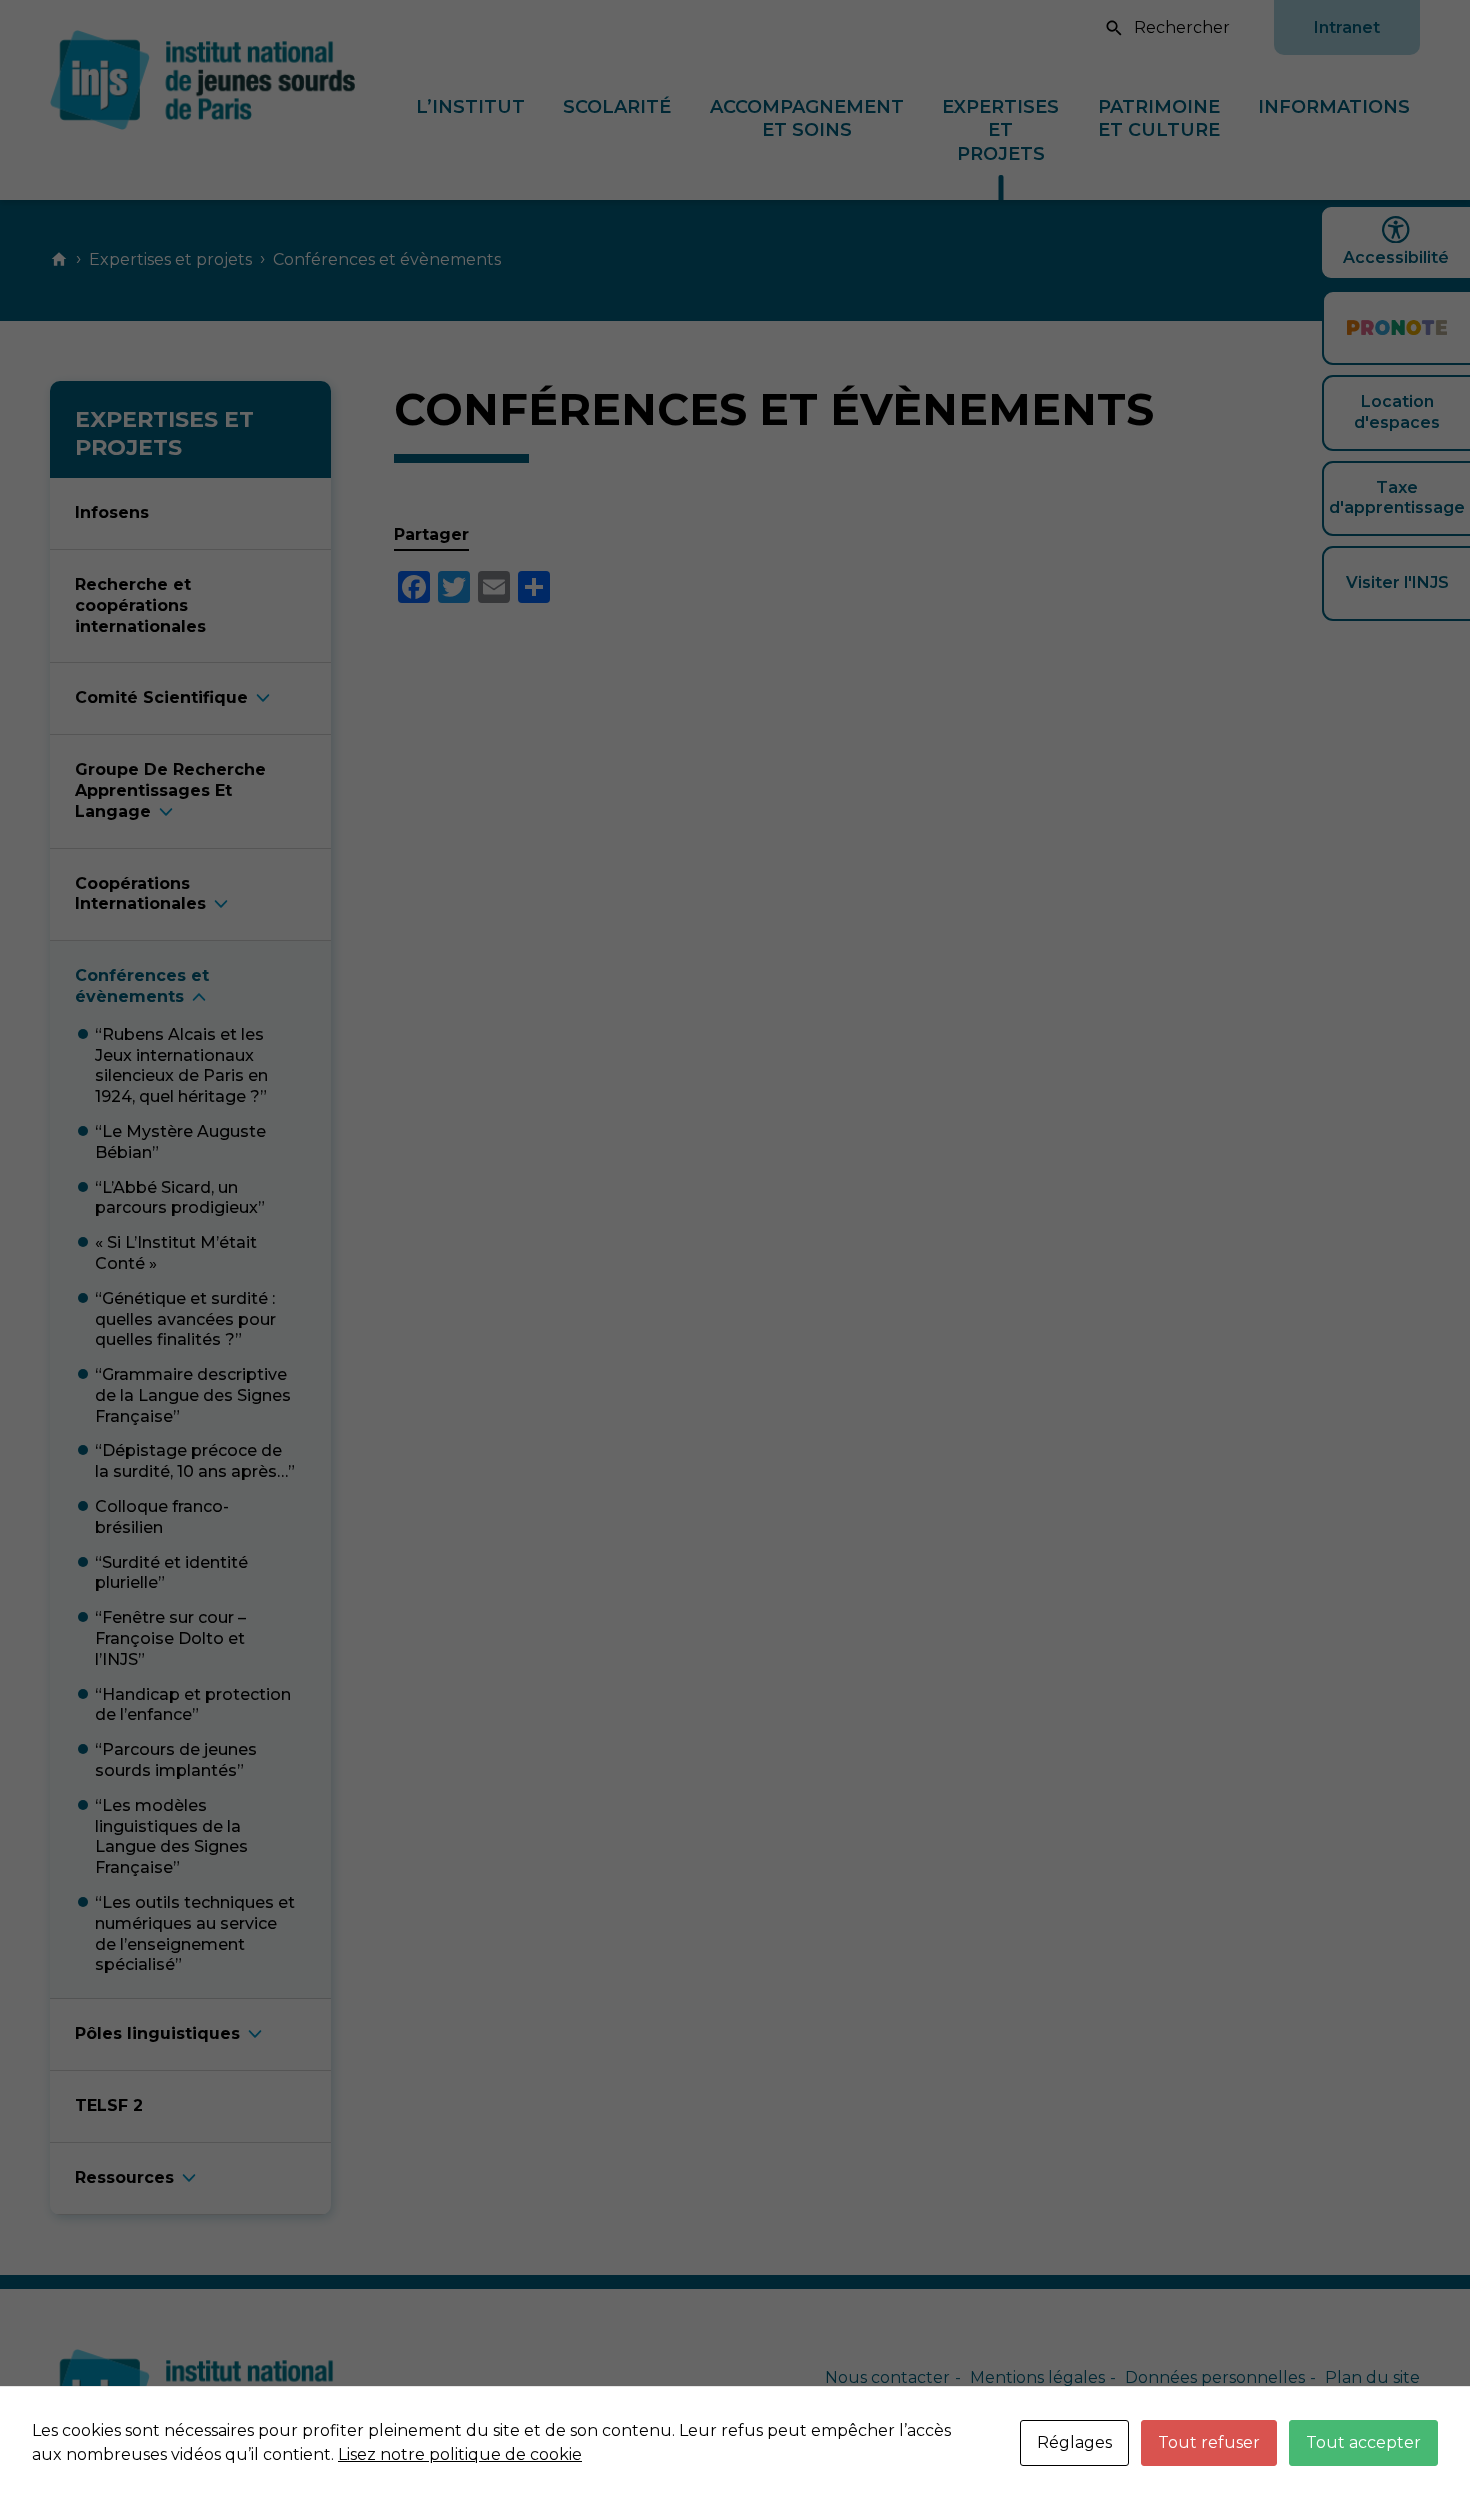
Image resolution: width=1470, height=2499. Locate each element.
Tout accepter (1363, 2442)
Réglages (1074, 2442)
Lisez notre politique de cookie (460, 2454)
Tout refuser (1209, 2442)
